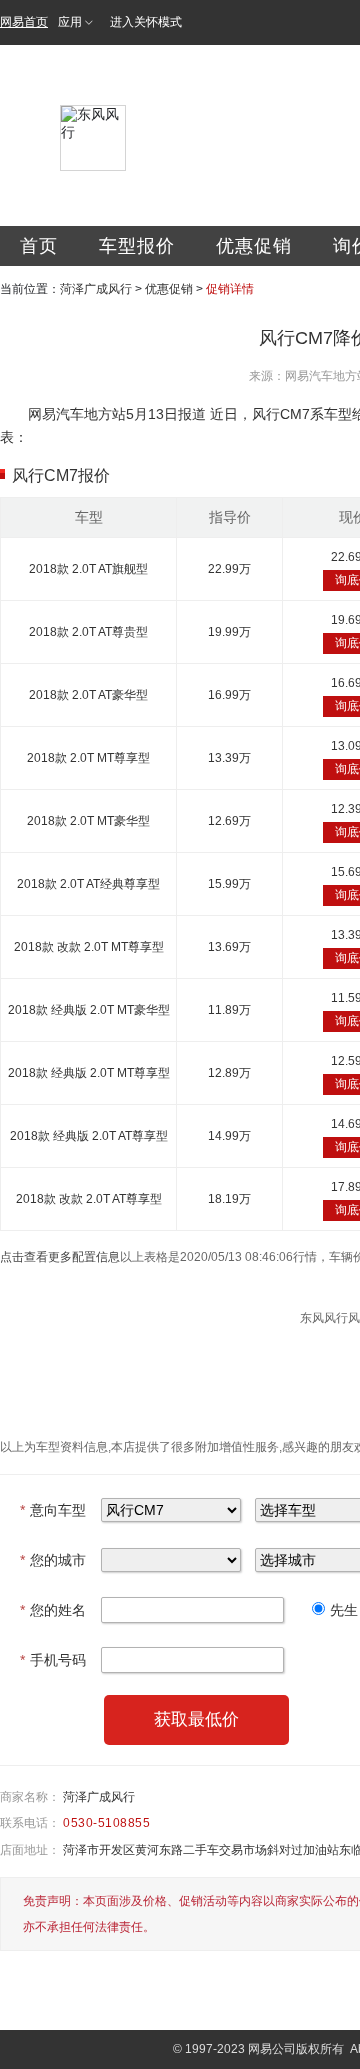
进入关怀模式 (146, 22)
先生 (344, 1610)
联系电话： (30, 1823)
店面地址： (30, 1850)
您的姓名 (53, 1610)
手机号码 (53, 1660)
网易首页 (24, 22)
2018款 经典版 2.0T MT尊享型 (89, 1073)
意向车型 (53, 1510)
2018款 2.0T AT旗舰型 (88, 569)
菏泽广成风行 (96, 289)
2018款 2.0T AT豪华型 (88, 695)
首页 (39, 246)
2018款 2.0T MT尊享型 (88, 758)
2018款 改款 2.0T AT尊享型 (89, 1199)
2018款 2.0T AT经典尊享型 (88, 884)
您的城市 (53, 1560)
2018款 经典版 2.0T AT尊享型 (89, 1136)
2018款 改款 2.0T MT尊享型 (89, 947)
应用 (70, 22)
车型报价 (137, 246)
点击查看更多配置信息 (60, 1257)
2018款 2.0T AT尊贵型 (88, 632)
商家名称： (30, 1797)
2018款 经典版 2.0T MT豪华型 (89, 1010)
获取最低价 (196, 1719)
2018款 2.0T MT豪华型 (88, 821)
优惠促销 (254, 246)
